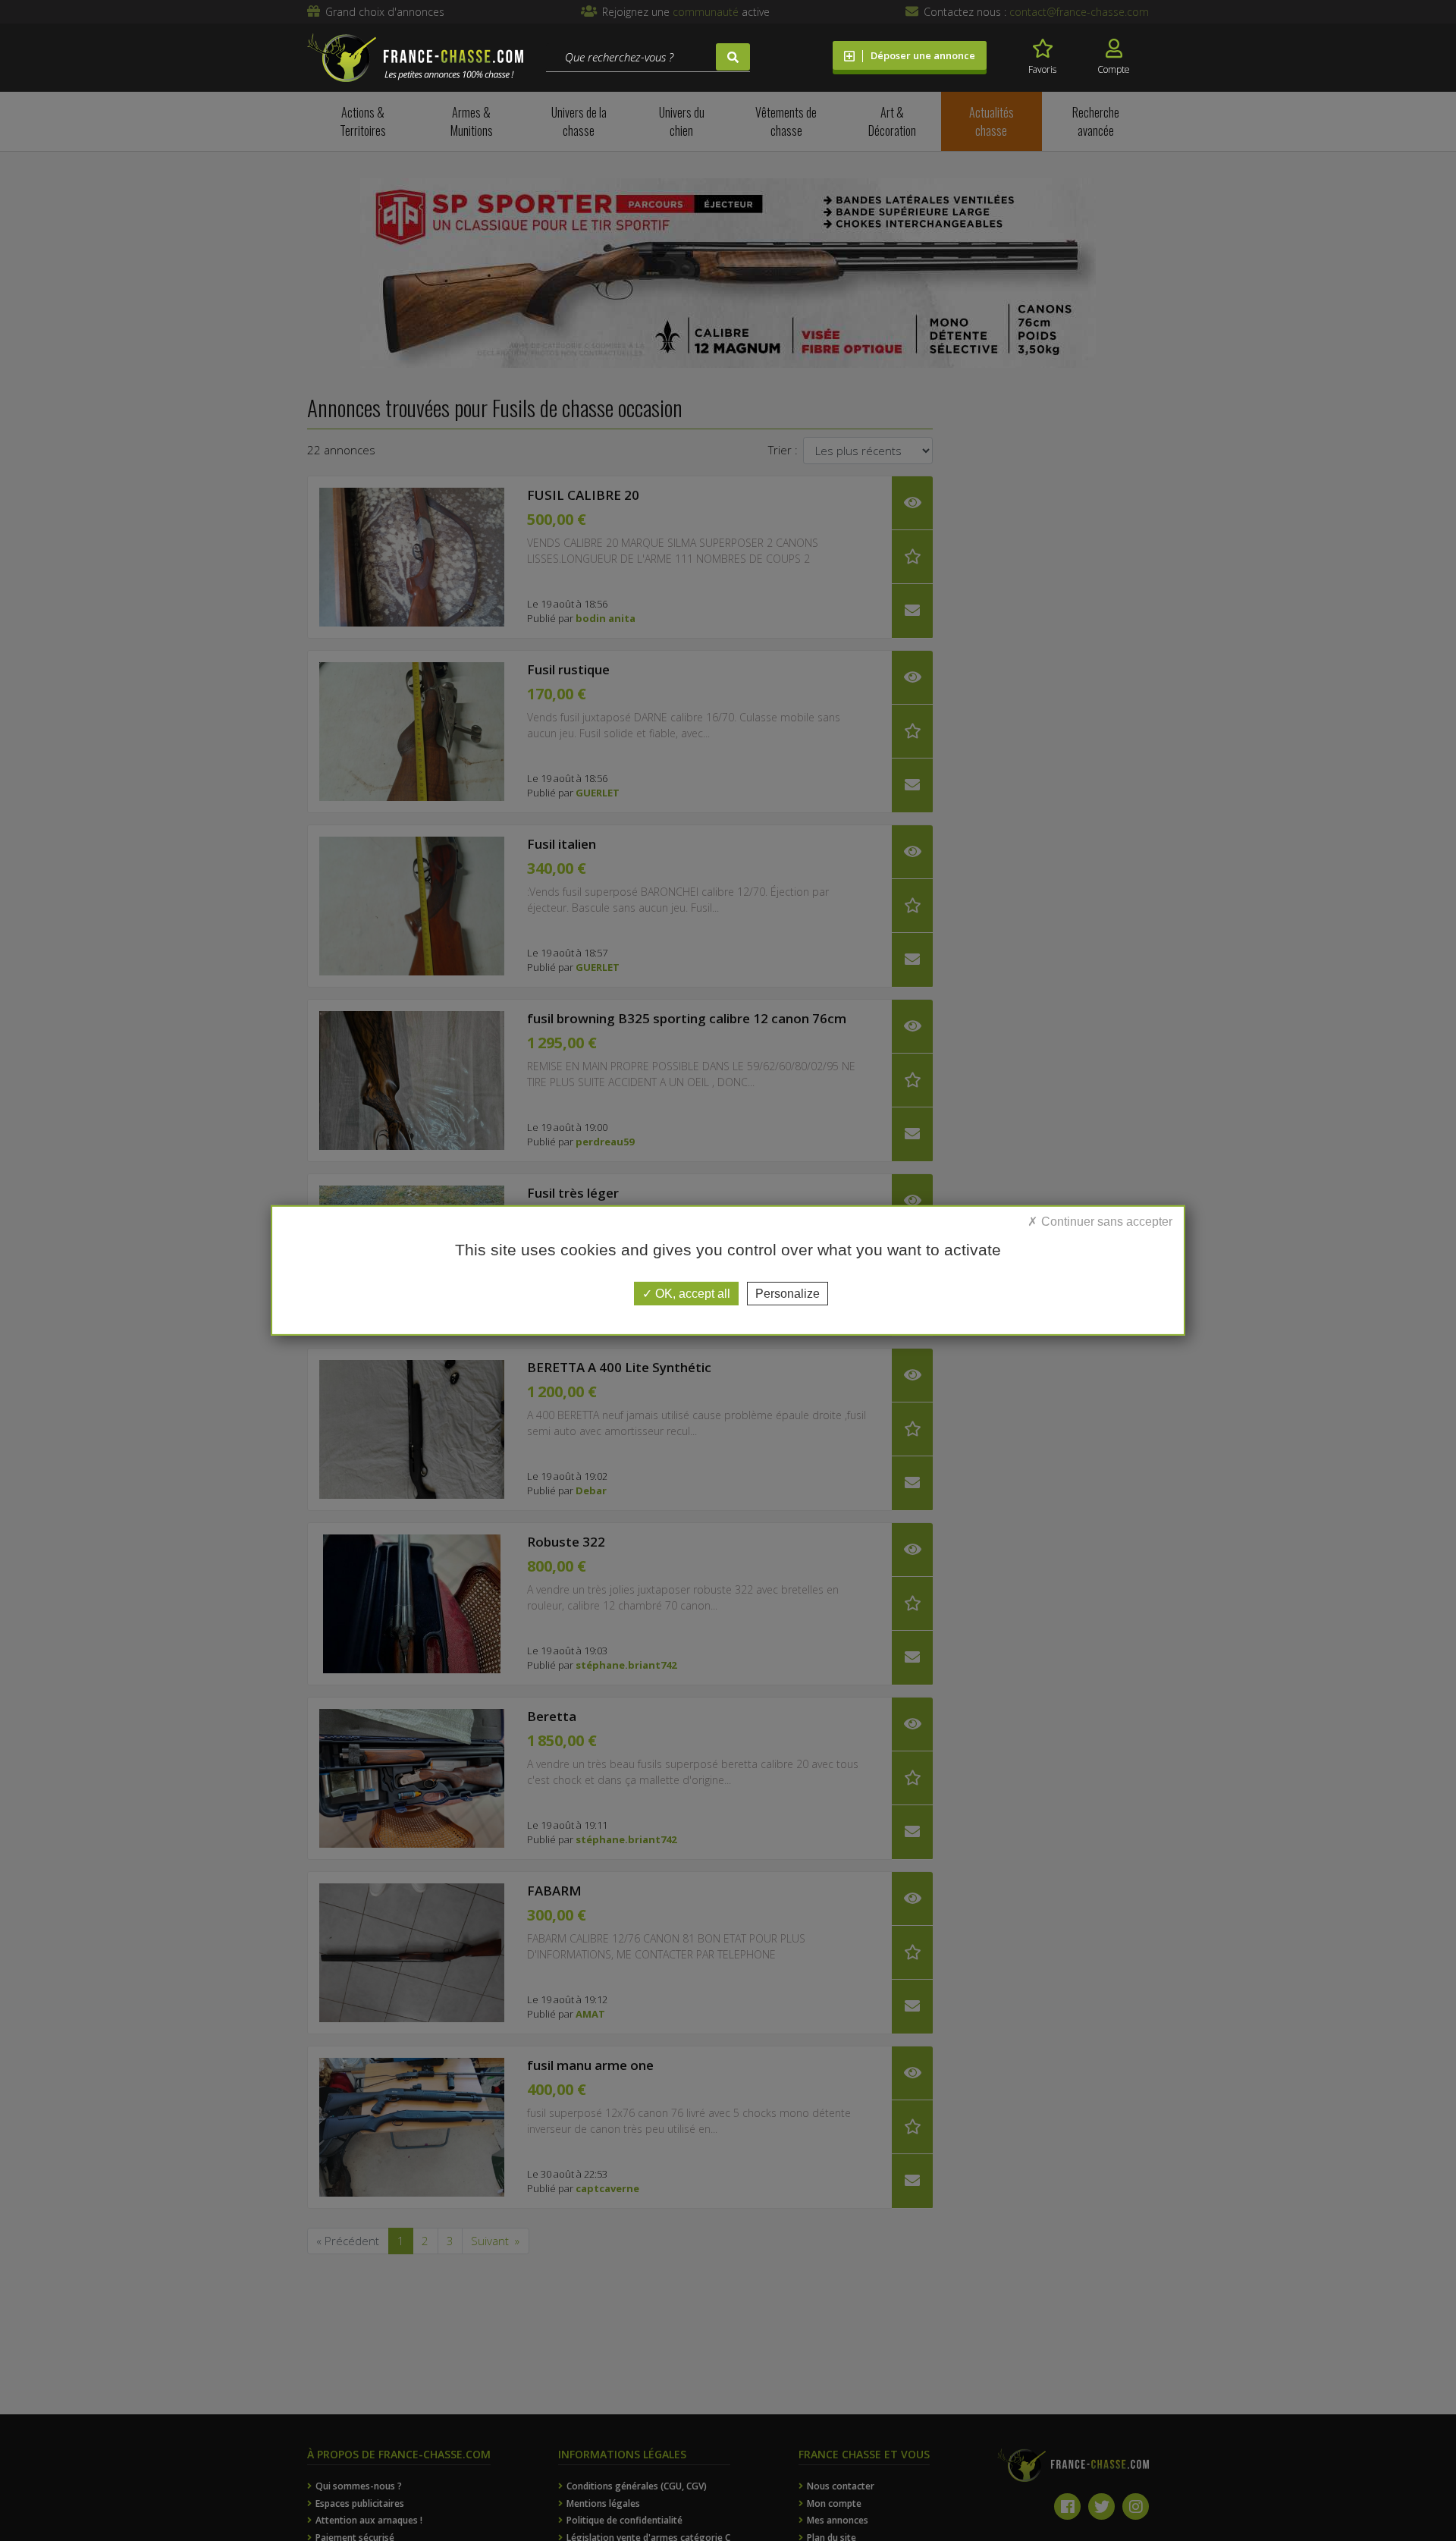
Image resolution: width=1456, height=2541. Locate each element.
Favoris (1042, 69)
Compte (1114, 69)
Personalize (788, 1294)
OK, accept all (691, 1294)
